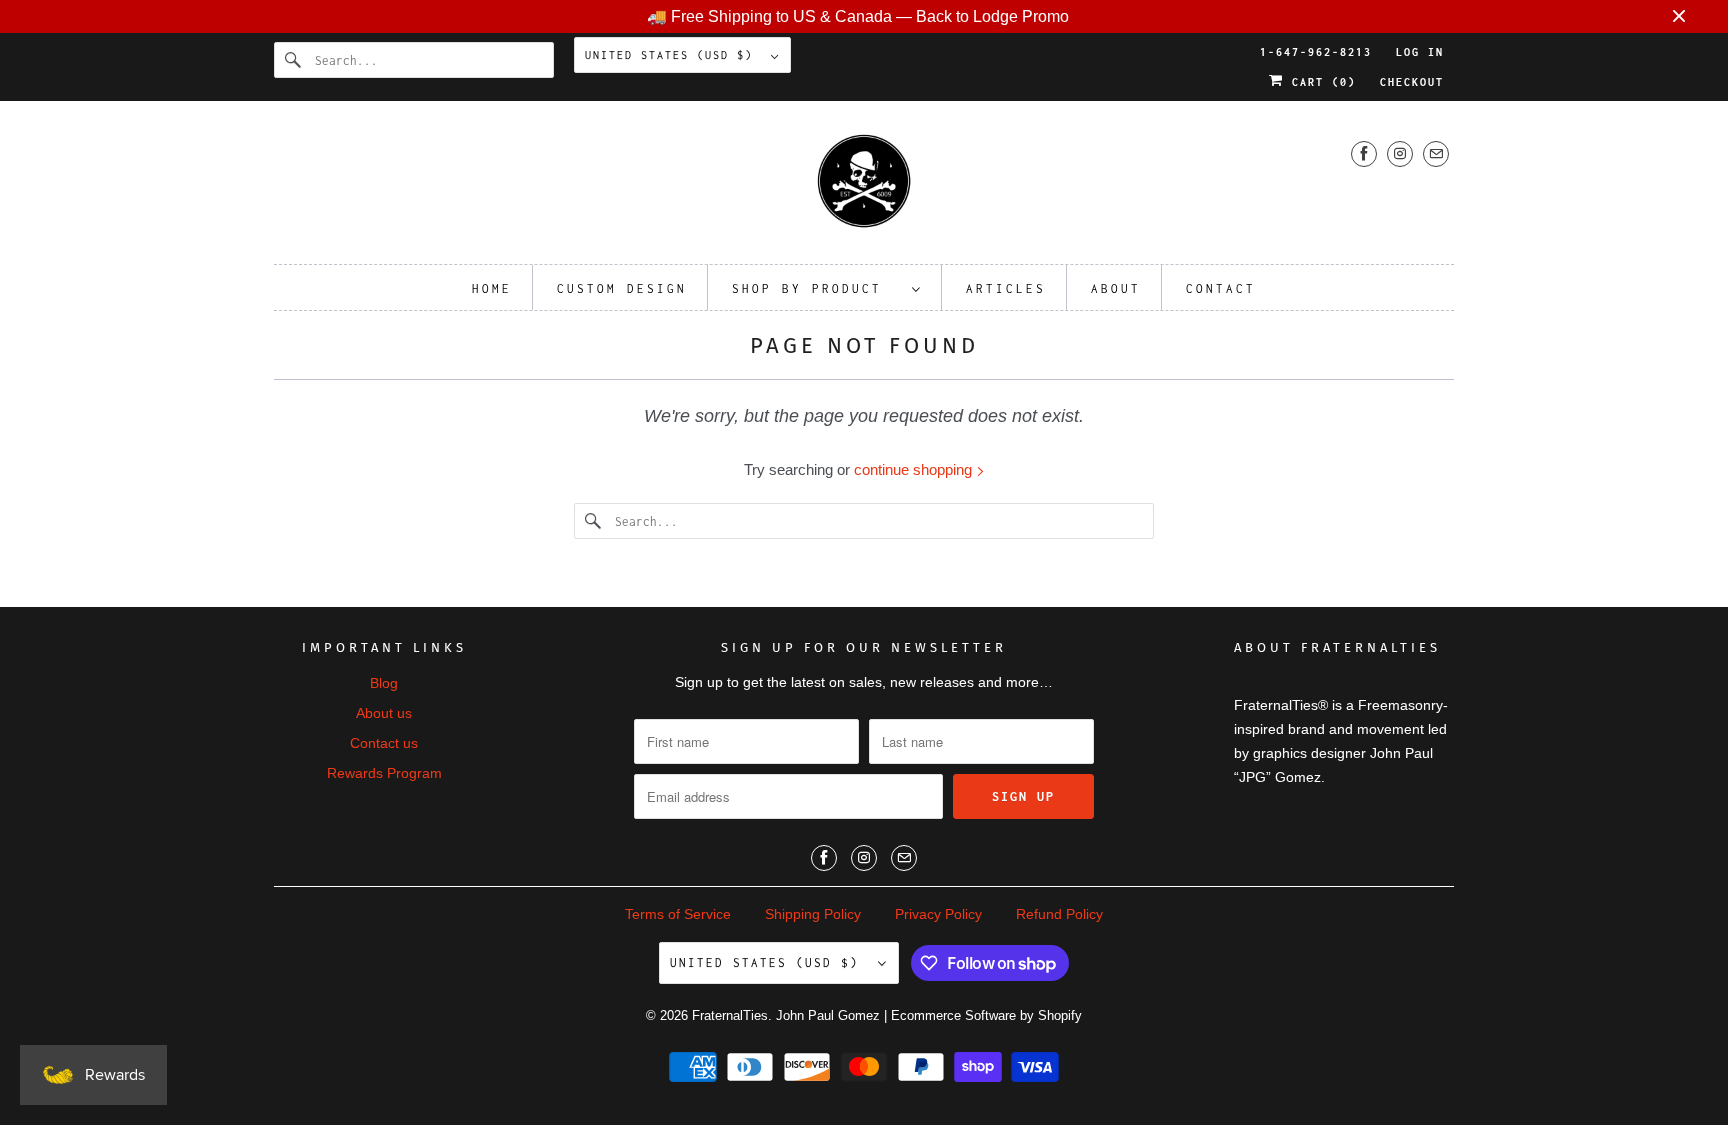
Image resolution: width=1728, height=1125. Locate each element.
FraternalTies (730, 1015)
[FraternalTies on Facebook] (1364, 153)
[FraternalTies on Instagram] (1400, 153)
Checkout (1412, 82)
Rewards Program (384, 773)
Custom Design (622, 288)
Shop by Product (817, 288)
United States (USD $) (673, 55)
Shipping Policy (813, 914)
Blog (384, 683)
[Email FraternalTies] (1436, 153)
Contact (1221, 288)
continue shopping (915, 469)
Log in (1420, 52)
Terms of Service (678, 914)
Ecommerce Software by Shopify (986, 1015)
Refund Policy (1059, 914)
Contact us (384, 743)
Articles (1006, 288)
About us (384, 713)
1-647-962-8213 (1316, 52)
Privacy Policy (938, 914)
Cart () (1320, 82)
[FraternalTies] (864, 187)
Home (492, 288)
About (1116, 288)
